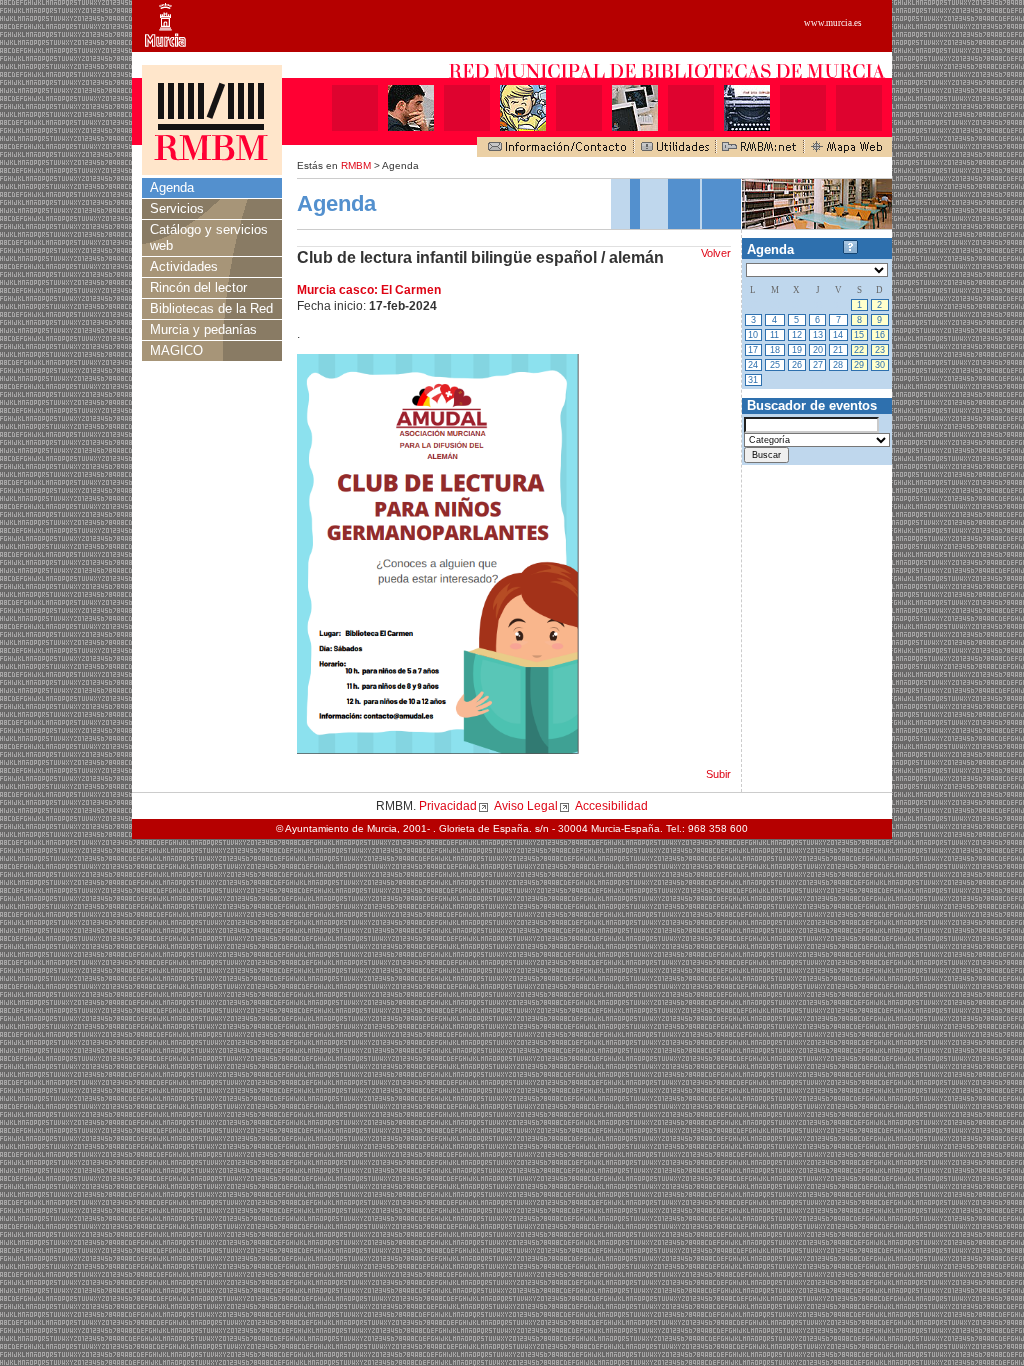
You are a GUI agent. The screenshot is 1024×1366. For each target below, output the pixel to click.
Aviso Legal (526, 806)
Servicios (177, 208)
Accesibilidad (611, 806)
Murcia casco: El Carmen (369, 290)
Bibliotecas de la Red (211, 308)
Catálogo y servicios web (209, 237)
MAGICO (176, 350)
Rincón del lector (198, 287)
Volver (716, 253)
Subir (718, 774)
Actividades (184, 266)
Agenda (172, 187)
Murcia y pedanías (203, 329)
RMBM (356, 165)
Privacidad (448, 806)
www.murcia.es (833, 23)
